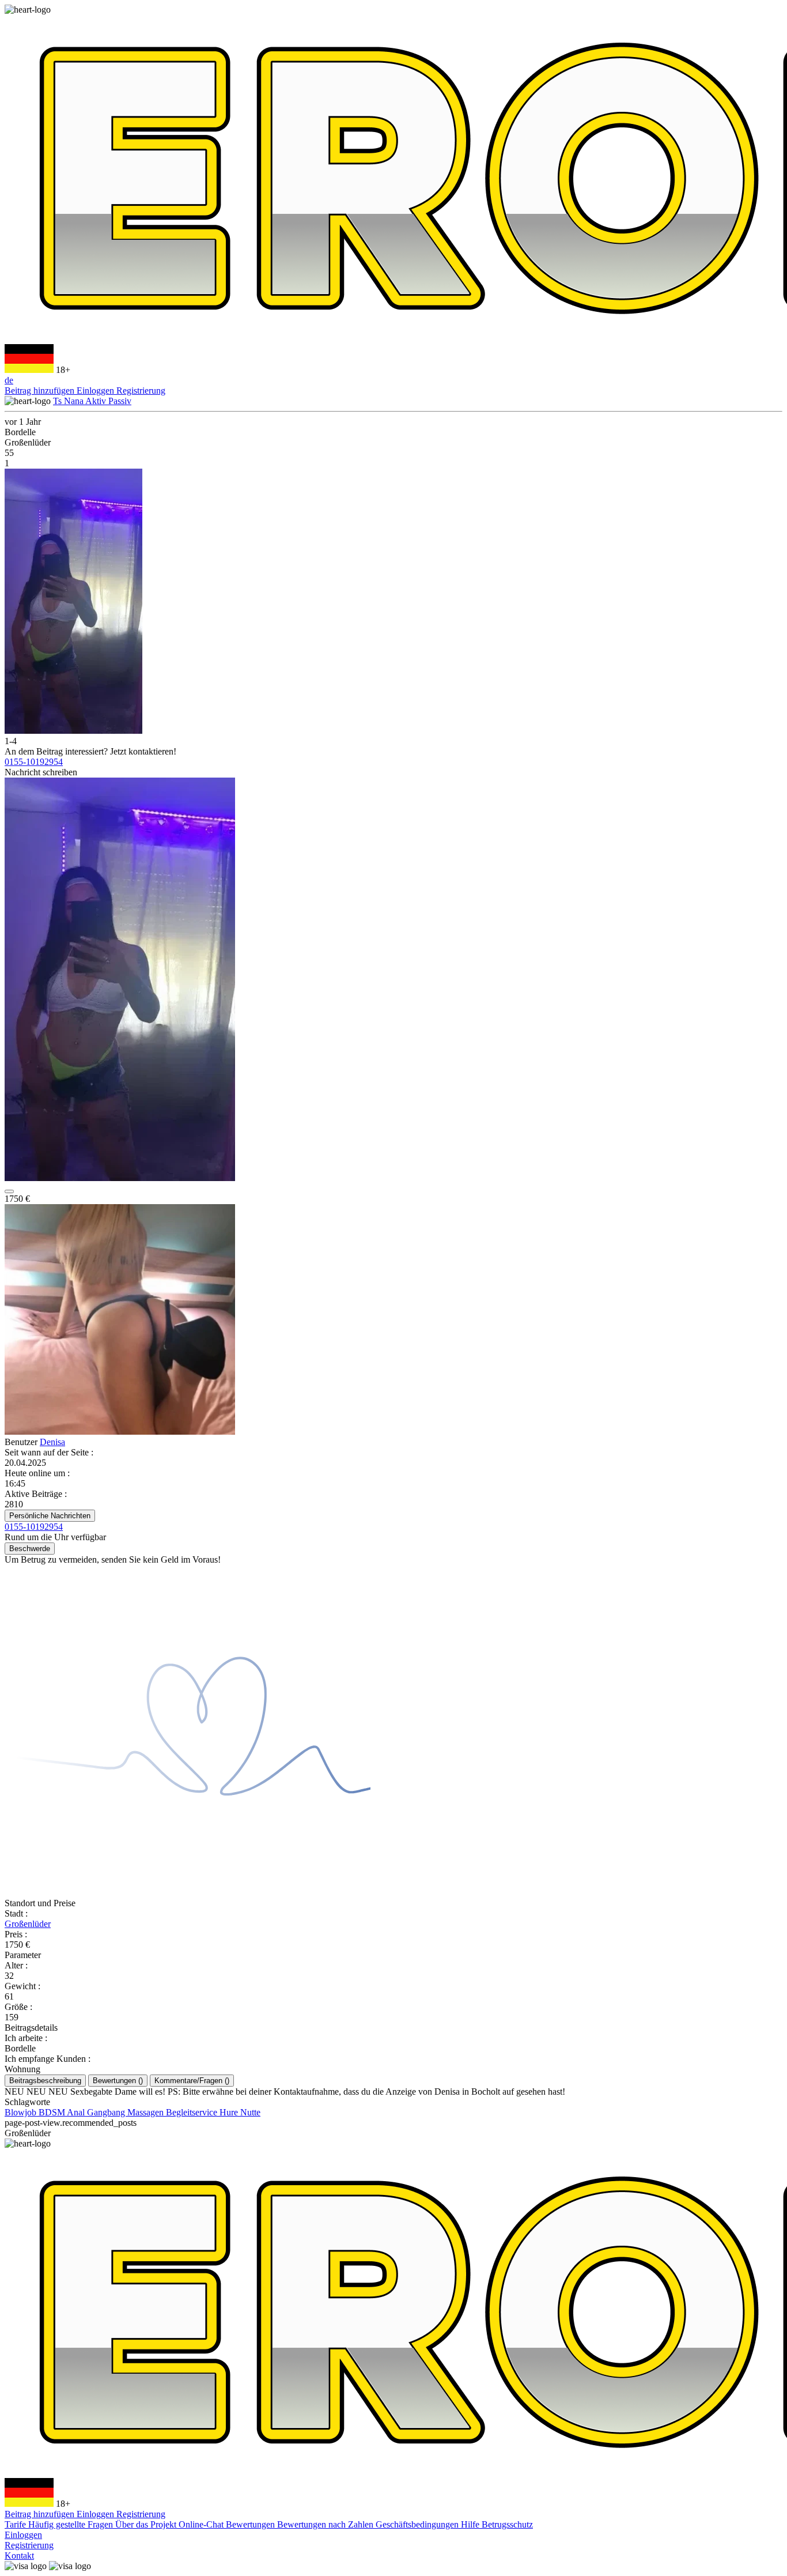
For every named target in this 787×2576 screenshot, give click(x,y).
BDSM (53, 2112)
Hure (230, 2112)
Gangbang (107, 2112)
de (9, 380)
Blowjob (22, 2112)
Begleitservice (193, 2112)
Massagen (147, 2112)
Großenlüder (28, 1924)
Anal (77, 2112)
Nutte (250, 2112)
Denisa (52, 1442)
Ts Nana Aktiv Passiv (92, 401)
